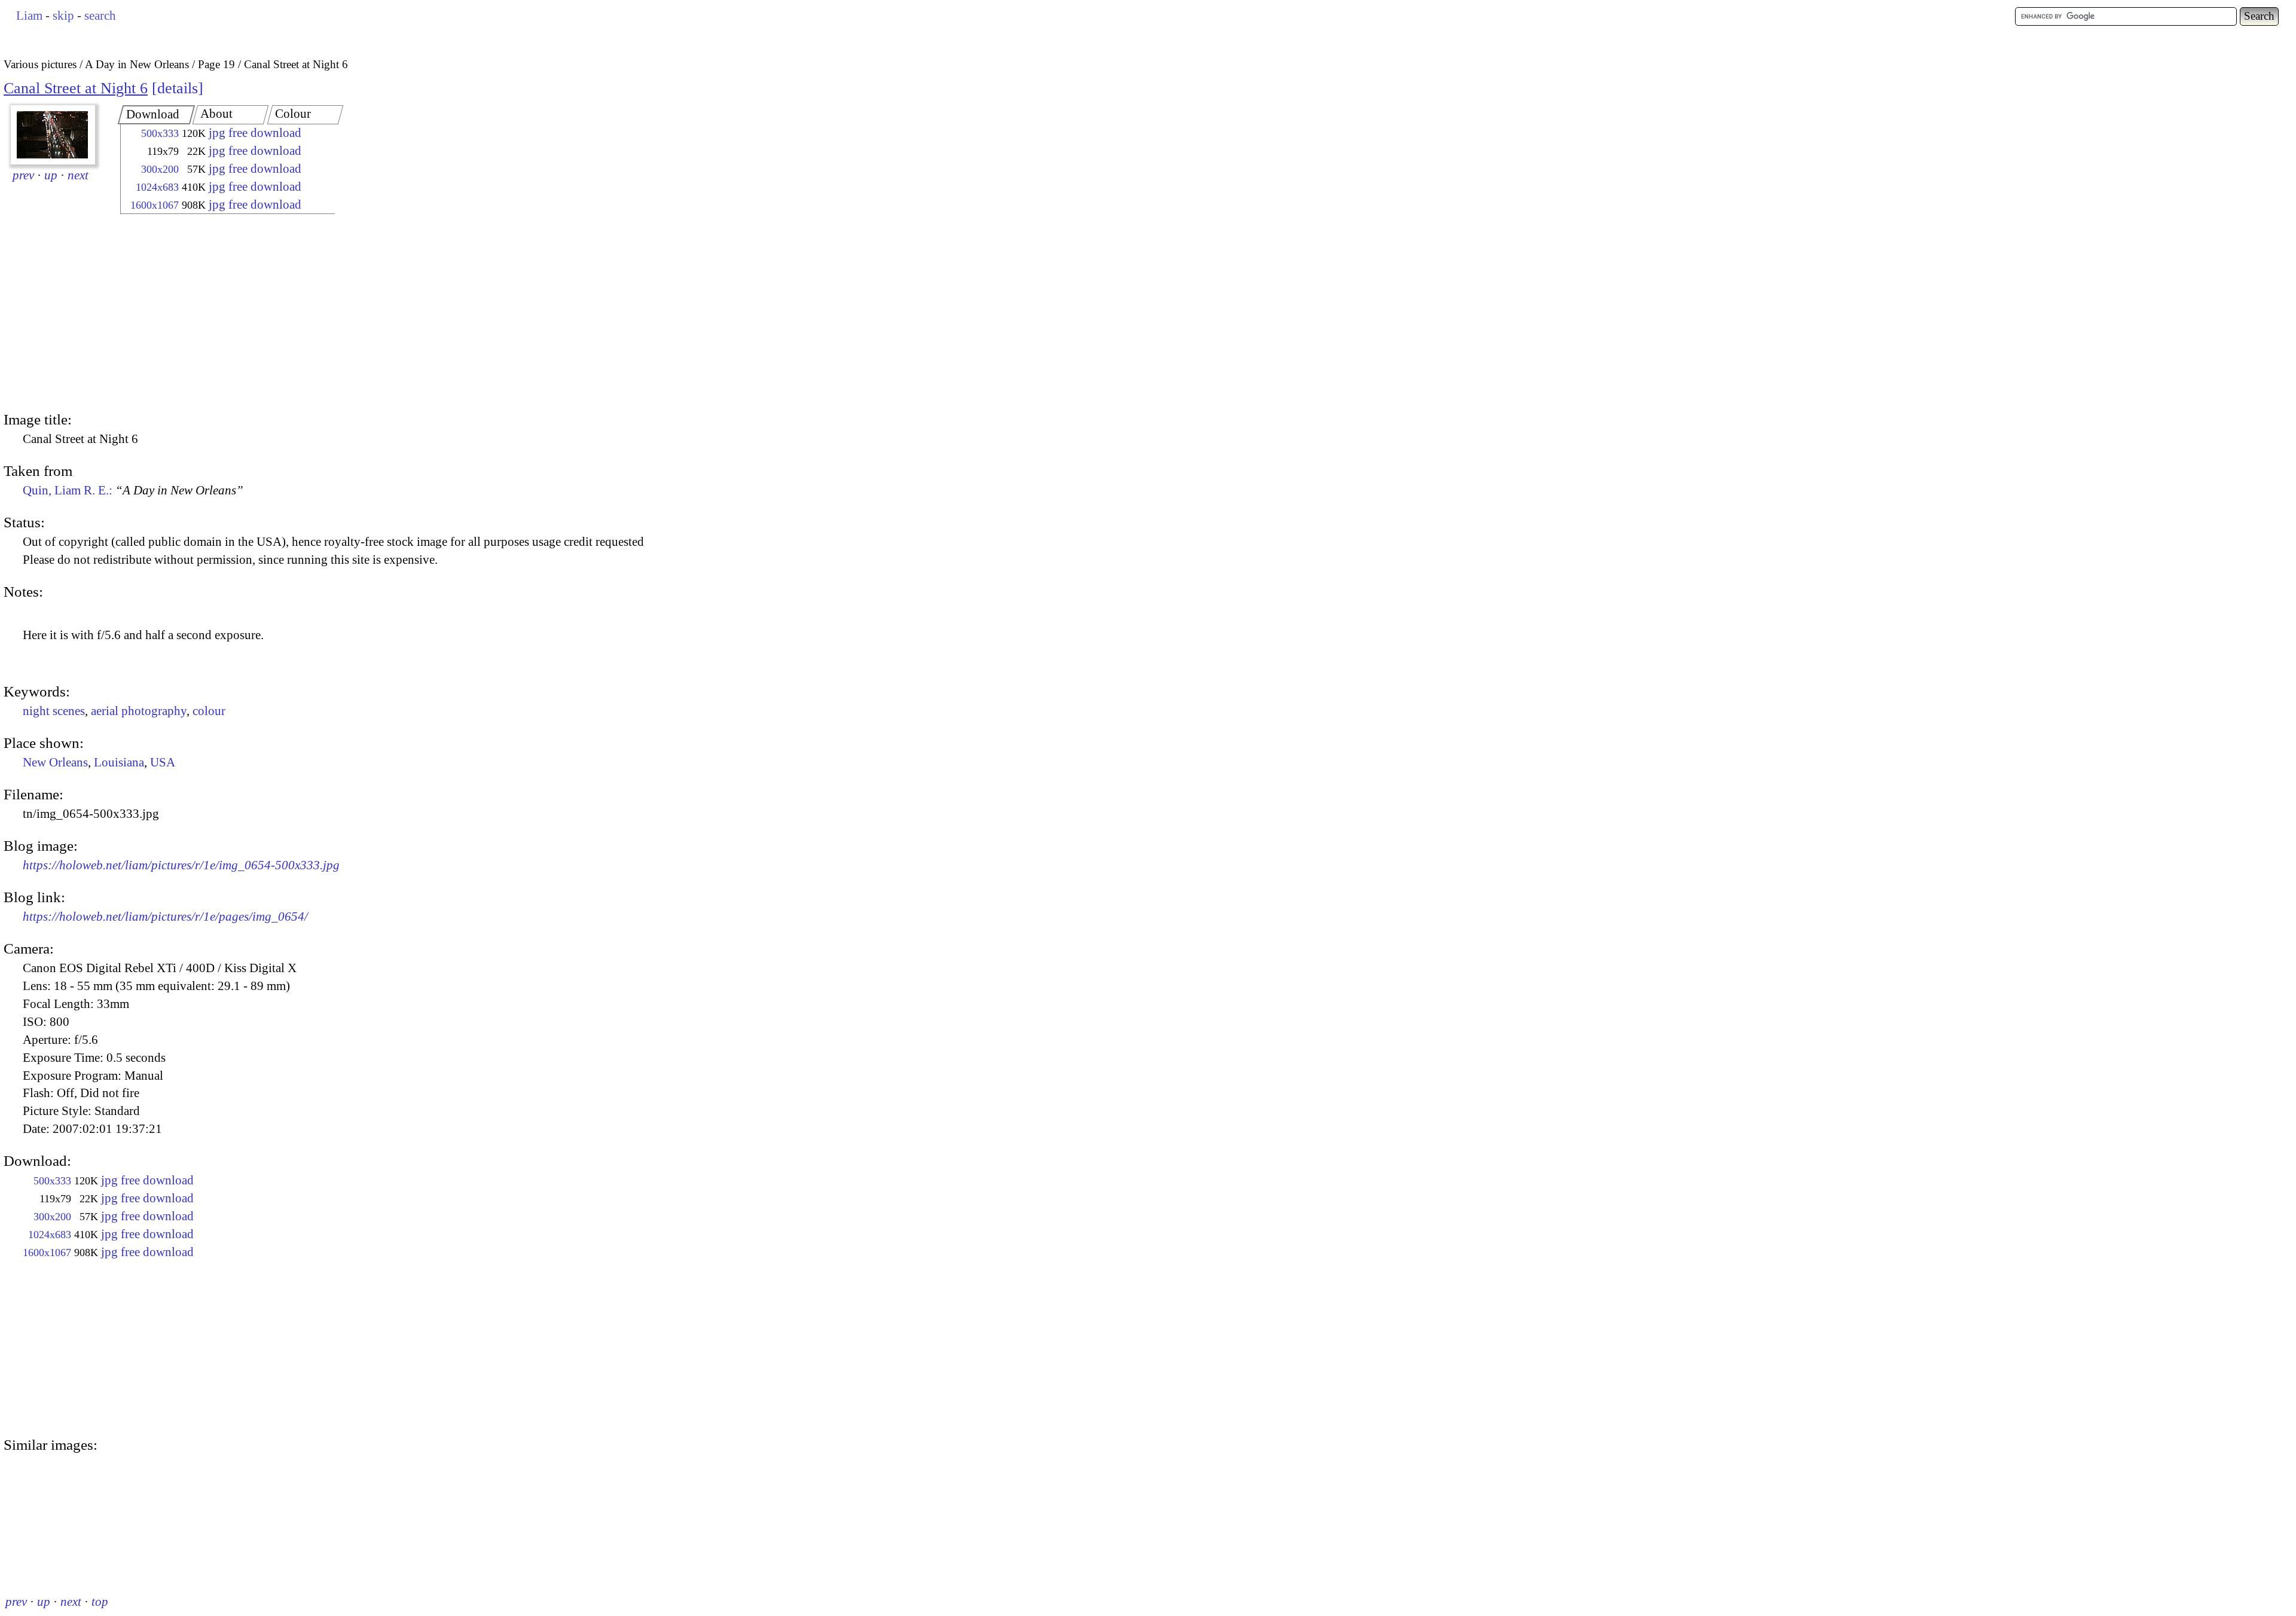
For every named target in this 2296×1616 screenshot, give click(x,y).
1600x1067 (155, 205)
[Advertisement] (217, 314)
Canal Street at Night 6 (76, 88)
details (178, 88)
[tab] (157, 115)
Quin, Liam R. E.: (133, 490)
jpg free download (255, 133)
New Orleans (55, 762)
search (100, 16)
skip (63, 16)
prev (23, 175)
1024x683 (157, 187)
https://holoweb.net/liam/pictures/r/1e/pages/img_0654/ (165, 917)
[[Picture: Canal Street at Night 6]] (53, 135)
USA (163, 762)
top (100, 1602)
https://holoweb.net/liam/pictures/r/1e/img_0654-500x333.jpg (181, 865)
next (78, 175)
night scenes (54, 711)
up (51, 175)
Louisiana (119, 762)
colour (209, 711)
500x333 (160, 133)
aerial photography (139, 711)
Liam (29, 16)
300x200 (160, 169)
